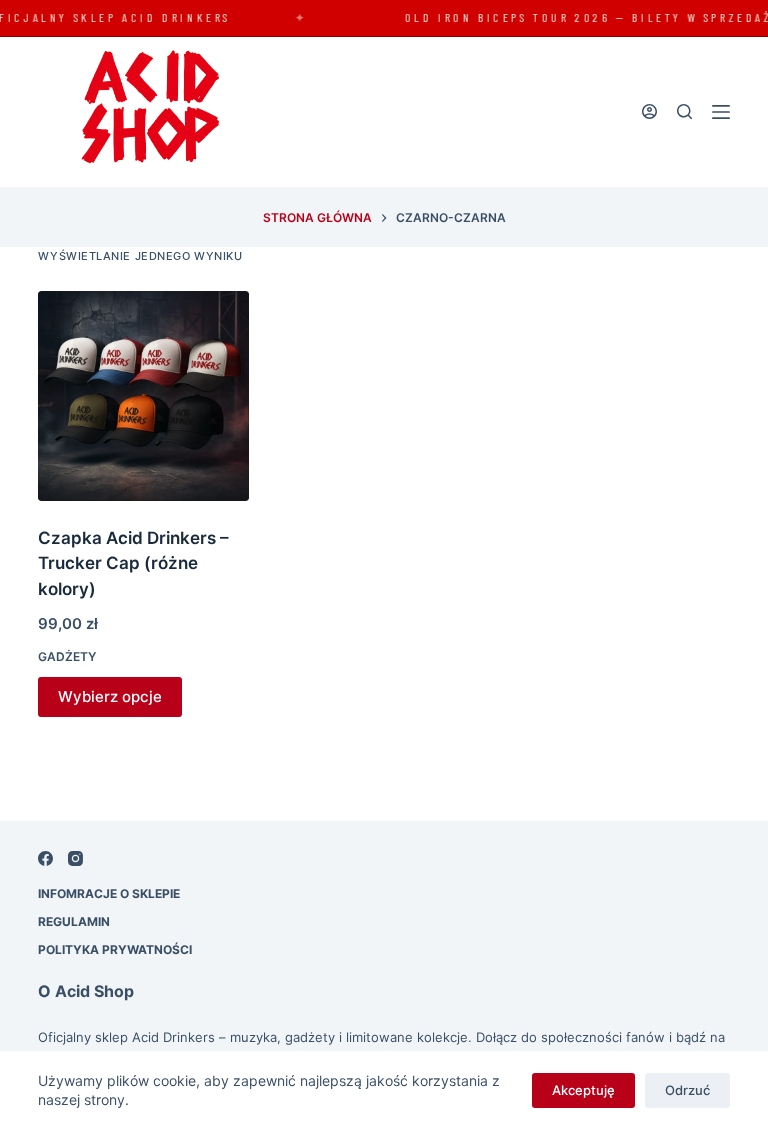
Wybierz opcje (110, 696)
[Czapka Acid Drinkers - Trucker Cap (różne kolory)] (143, 396)
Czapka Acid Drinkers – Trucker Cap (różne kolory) (133, 563)
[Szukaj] (684, 111)
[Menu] (721, 112)
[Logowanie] (649, 111)
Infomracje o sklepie (109, 893)
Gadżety (67, 656)
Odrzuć (687, 1090)
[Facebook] (45, 858)
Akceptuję (583, 1090)
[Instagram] (75, 858)
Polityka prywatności (115, 949)
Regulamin (74, 921)
